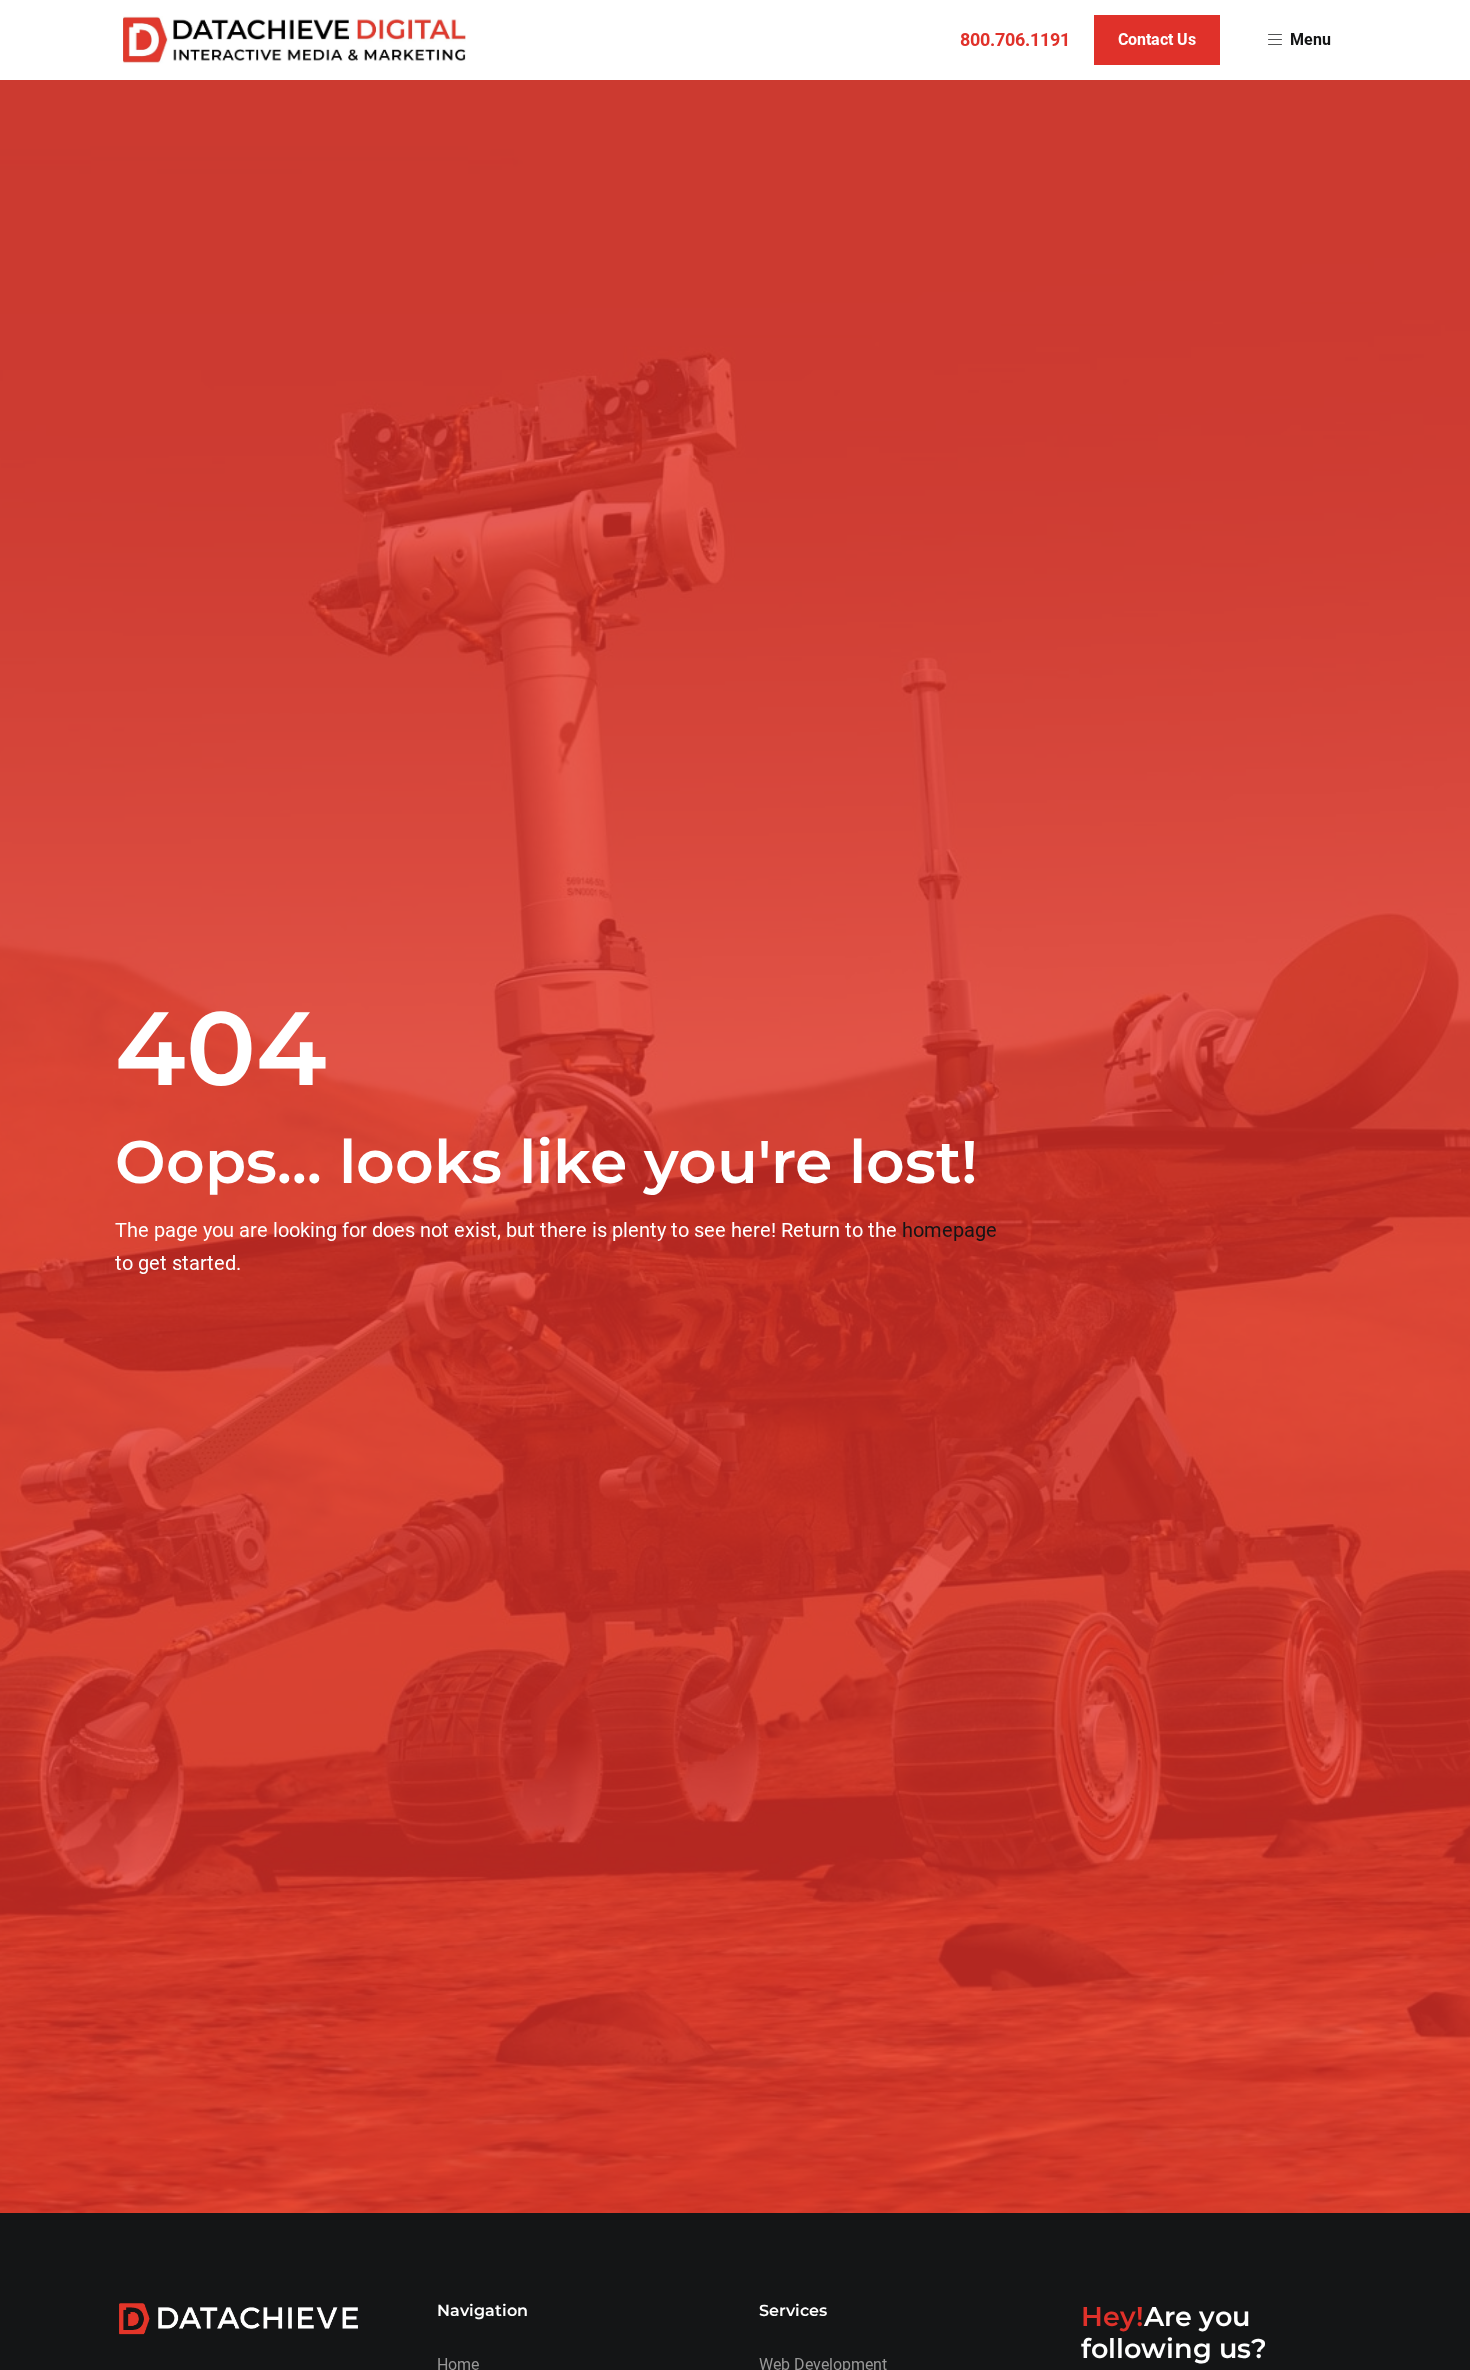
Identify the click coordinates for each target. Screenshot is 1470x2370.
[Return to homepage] (294, 40)
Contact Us (1157, 39)
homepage (949, 1230)
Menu (1310, 39)
